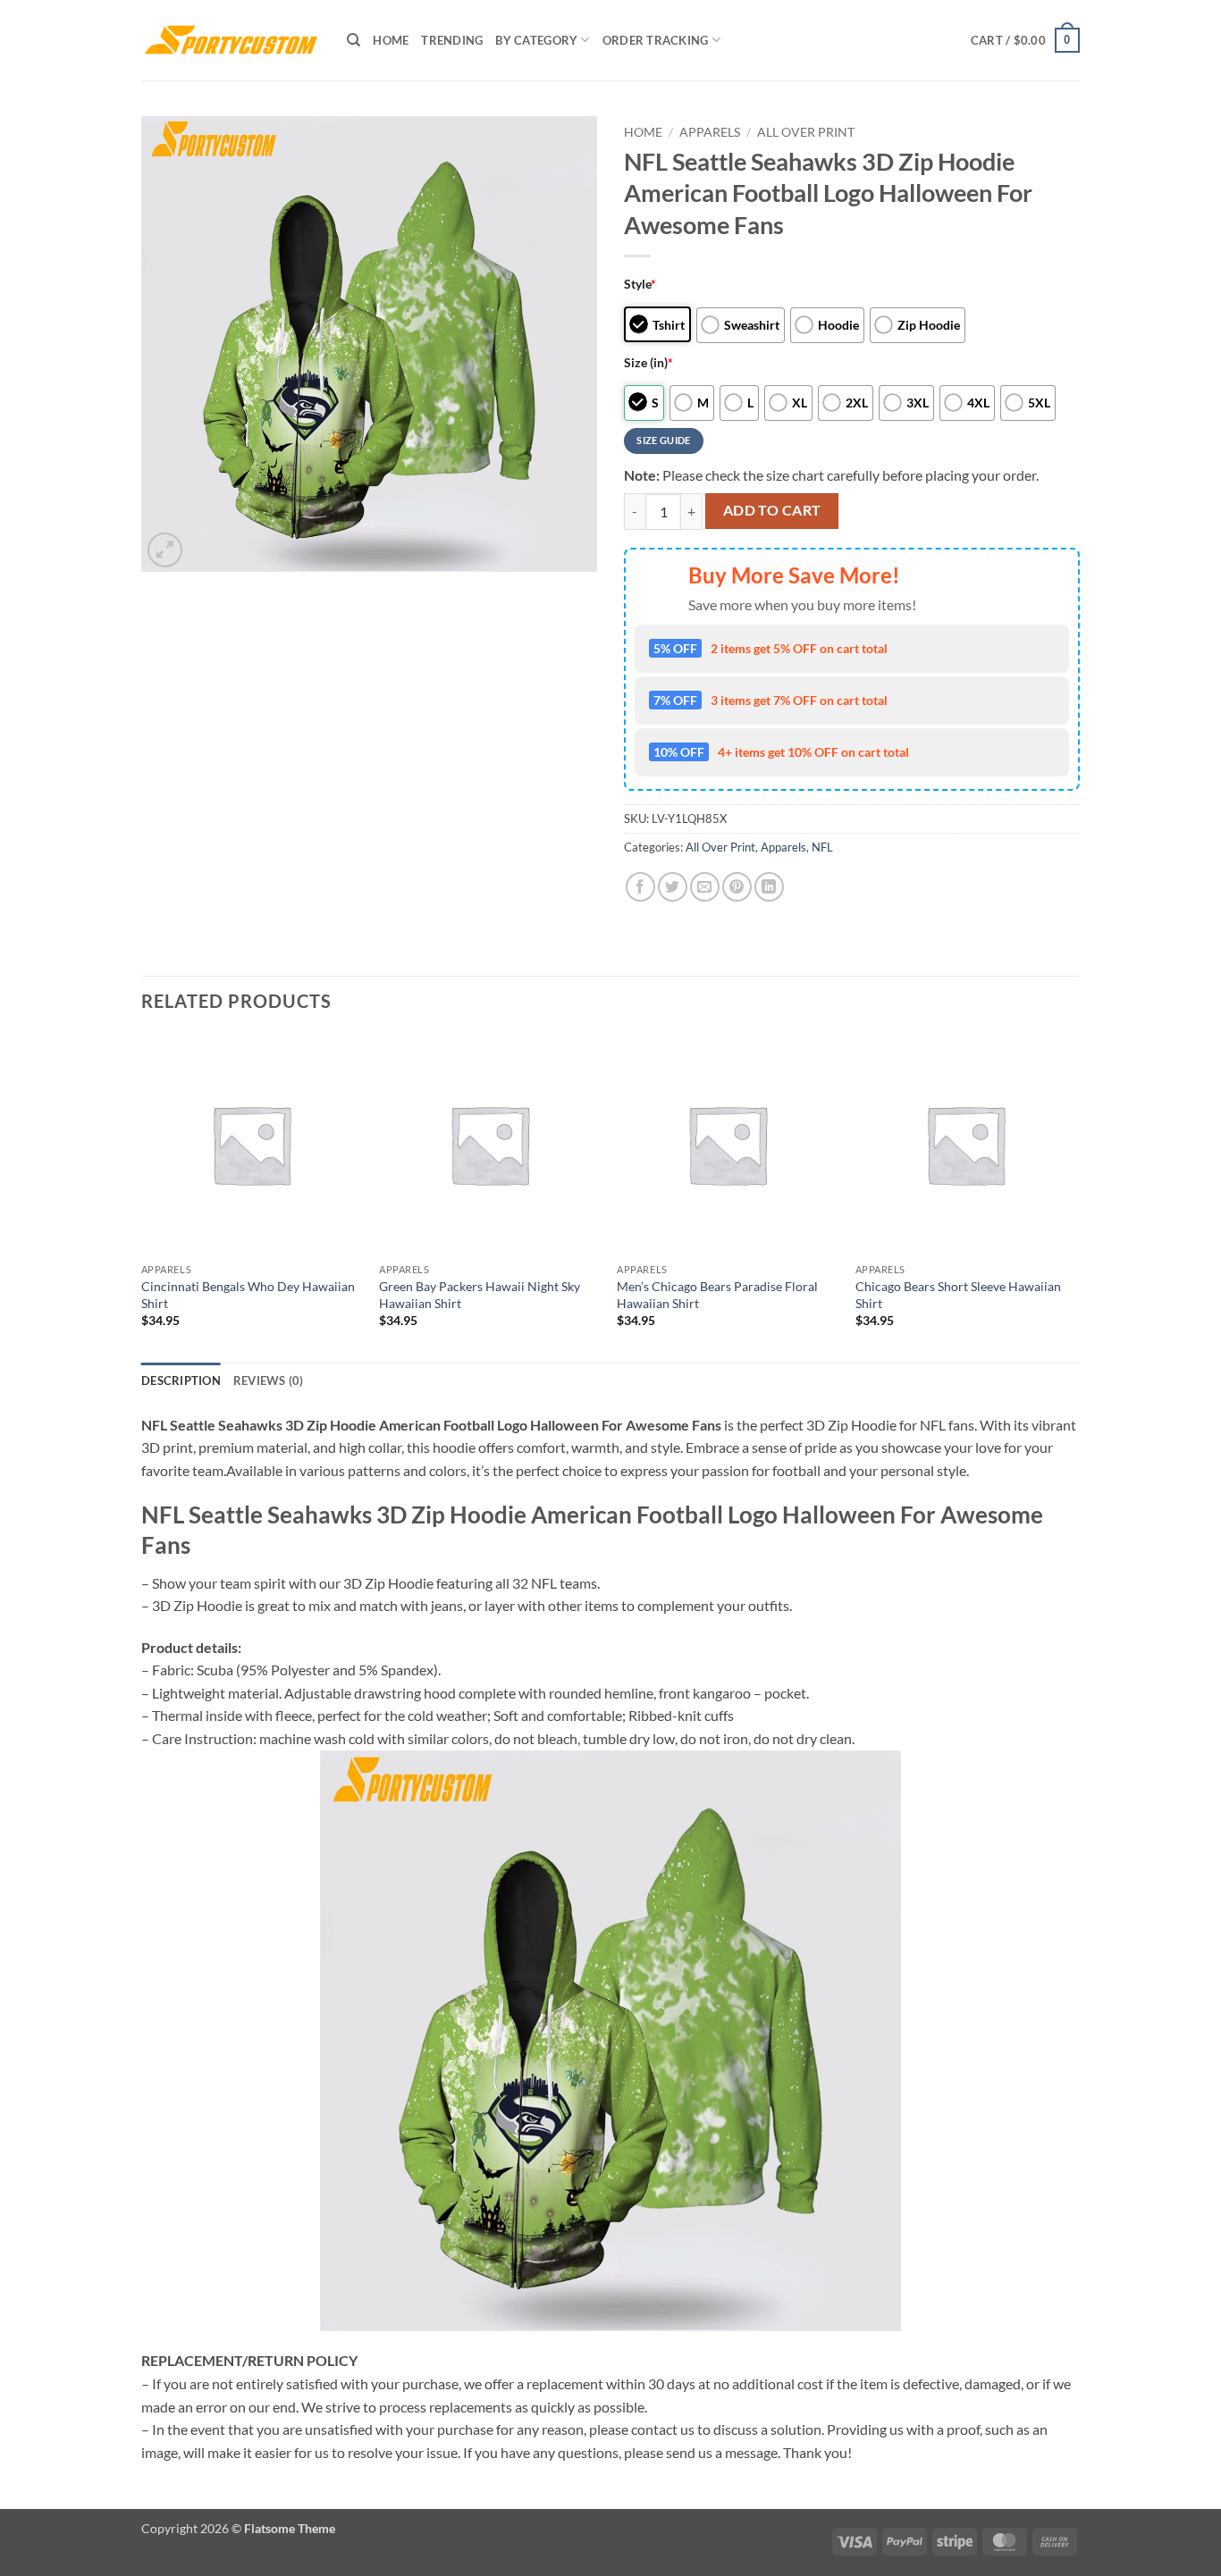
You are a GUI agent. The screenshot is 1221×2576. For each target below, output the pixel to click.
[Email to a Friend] (705, 887)
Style (640, 284)
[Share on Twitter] (673, 887)
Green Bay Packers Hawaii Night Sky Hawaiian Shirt (480, 1295)
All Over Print (806, 132)
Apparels (710, 132)
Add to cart (772, 510)
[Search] (354, 40)
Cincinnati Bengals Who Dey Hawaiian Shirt (248, 1295)
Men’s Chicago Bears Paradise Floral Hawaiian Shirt (717, 1295)
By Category (536, 40)
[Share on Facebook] (640, 887)
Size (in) (648, 362)
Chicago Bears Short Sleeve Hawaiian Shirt (958, 1295)
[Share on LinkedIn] (769, 887)
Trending (452, 40)
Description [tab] (181, 1380)
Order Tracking (656, 40)
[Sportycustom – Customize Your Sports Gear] (231, 40)
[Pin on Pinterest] (737, 887)
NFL (822, 847)
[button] (1025, 40)
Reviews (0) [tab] (269, 1380)
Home (391, 40)
